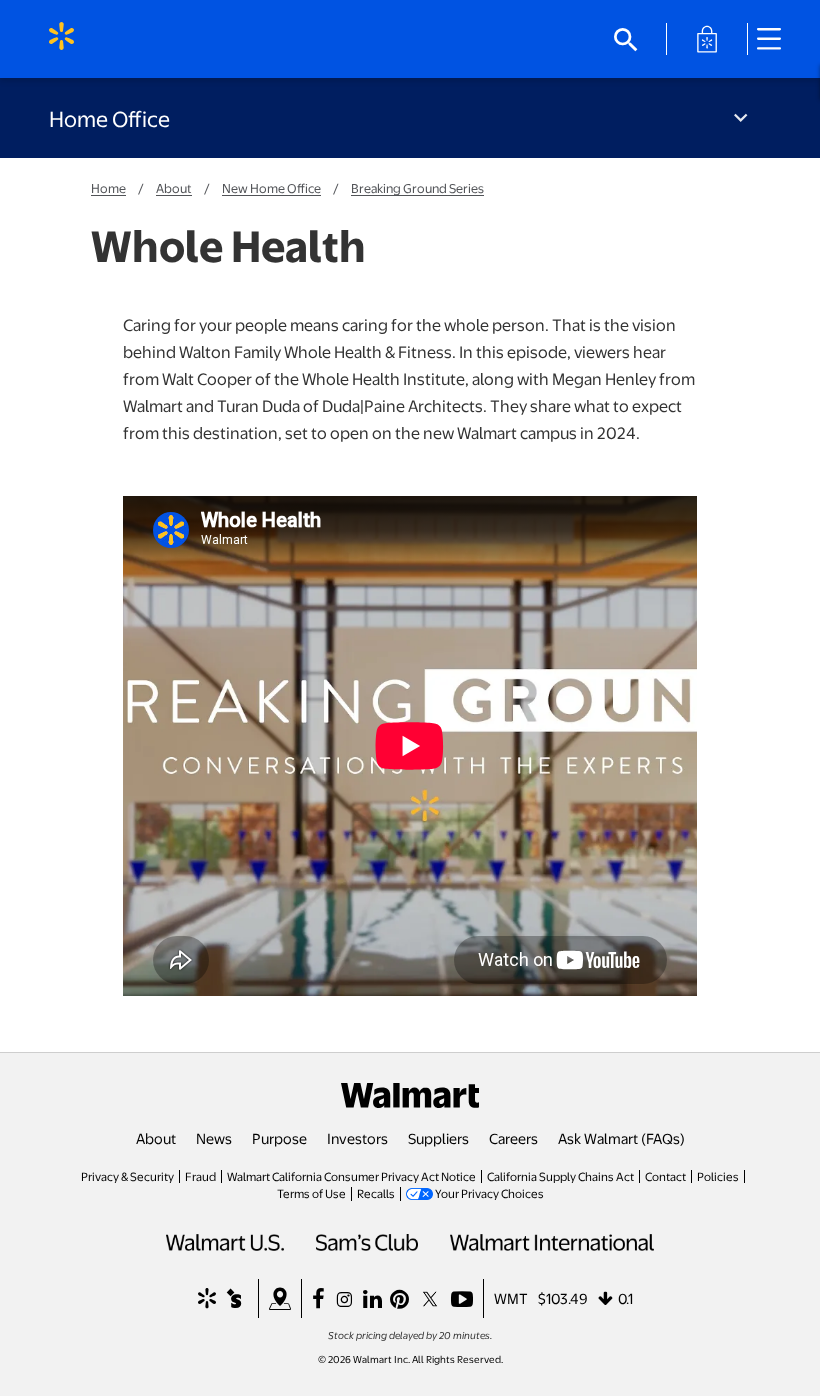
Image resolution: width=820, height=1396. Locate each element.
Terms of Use (311, 1193)
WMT (511, 1298)
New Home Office (271, 188)
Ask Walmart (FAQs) (621, 1138)
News (214, 1138)
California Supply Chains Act (560, 1176)
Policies (718, 1176)
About (174, 188)
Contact (665, 1176)
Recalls (376, 1193)
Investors (357, 1138)
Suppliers (438, 1138)
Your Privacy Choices (489, 1193)
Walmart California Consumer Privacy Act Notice (351, 1176)
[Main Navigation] (776, 39)
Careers (513, 1138)
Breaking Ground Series (417, 188)
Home (108, 188)
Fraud (200, 1176)
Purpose (279, 1138)
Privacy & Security (127, 1176)
